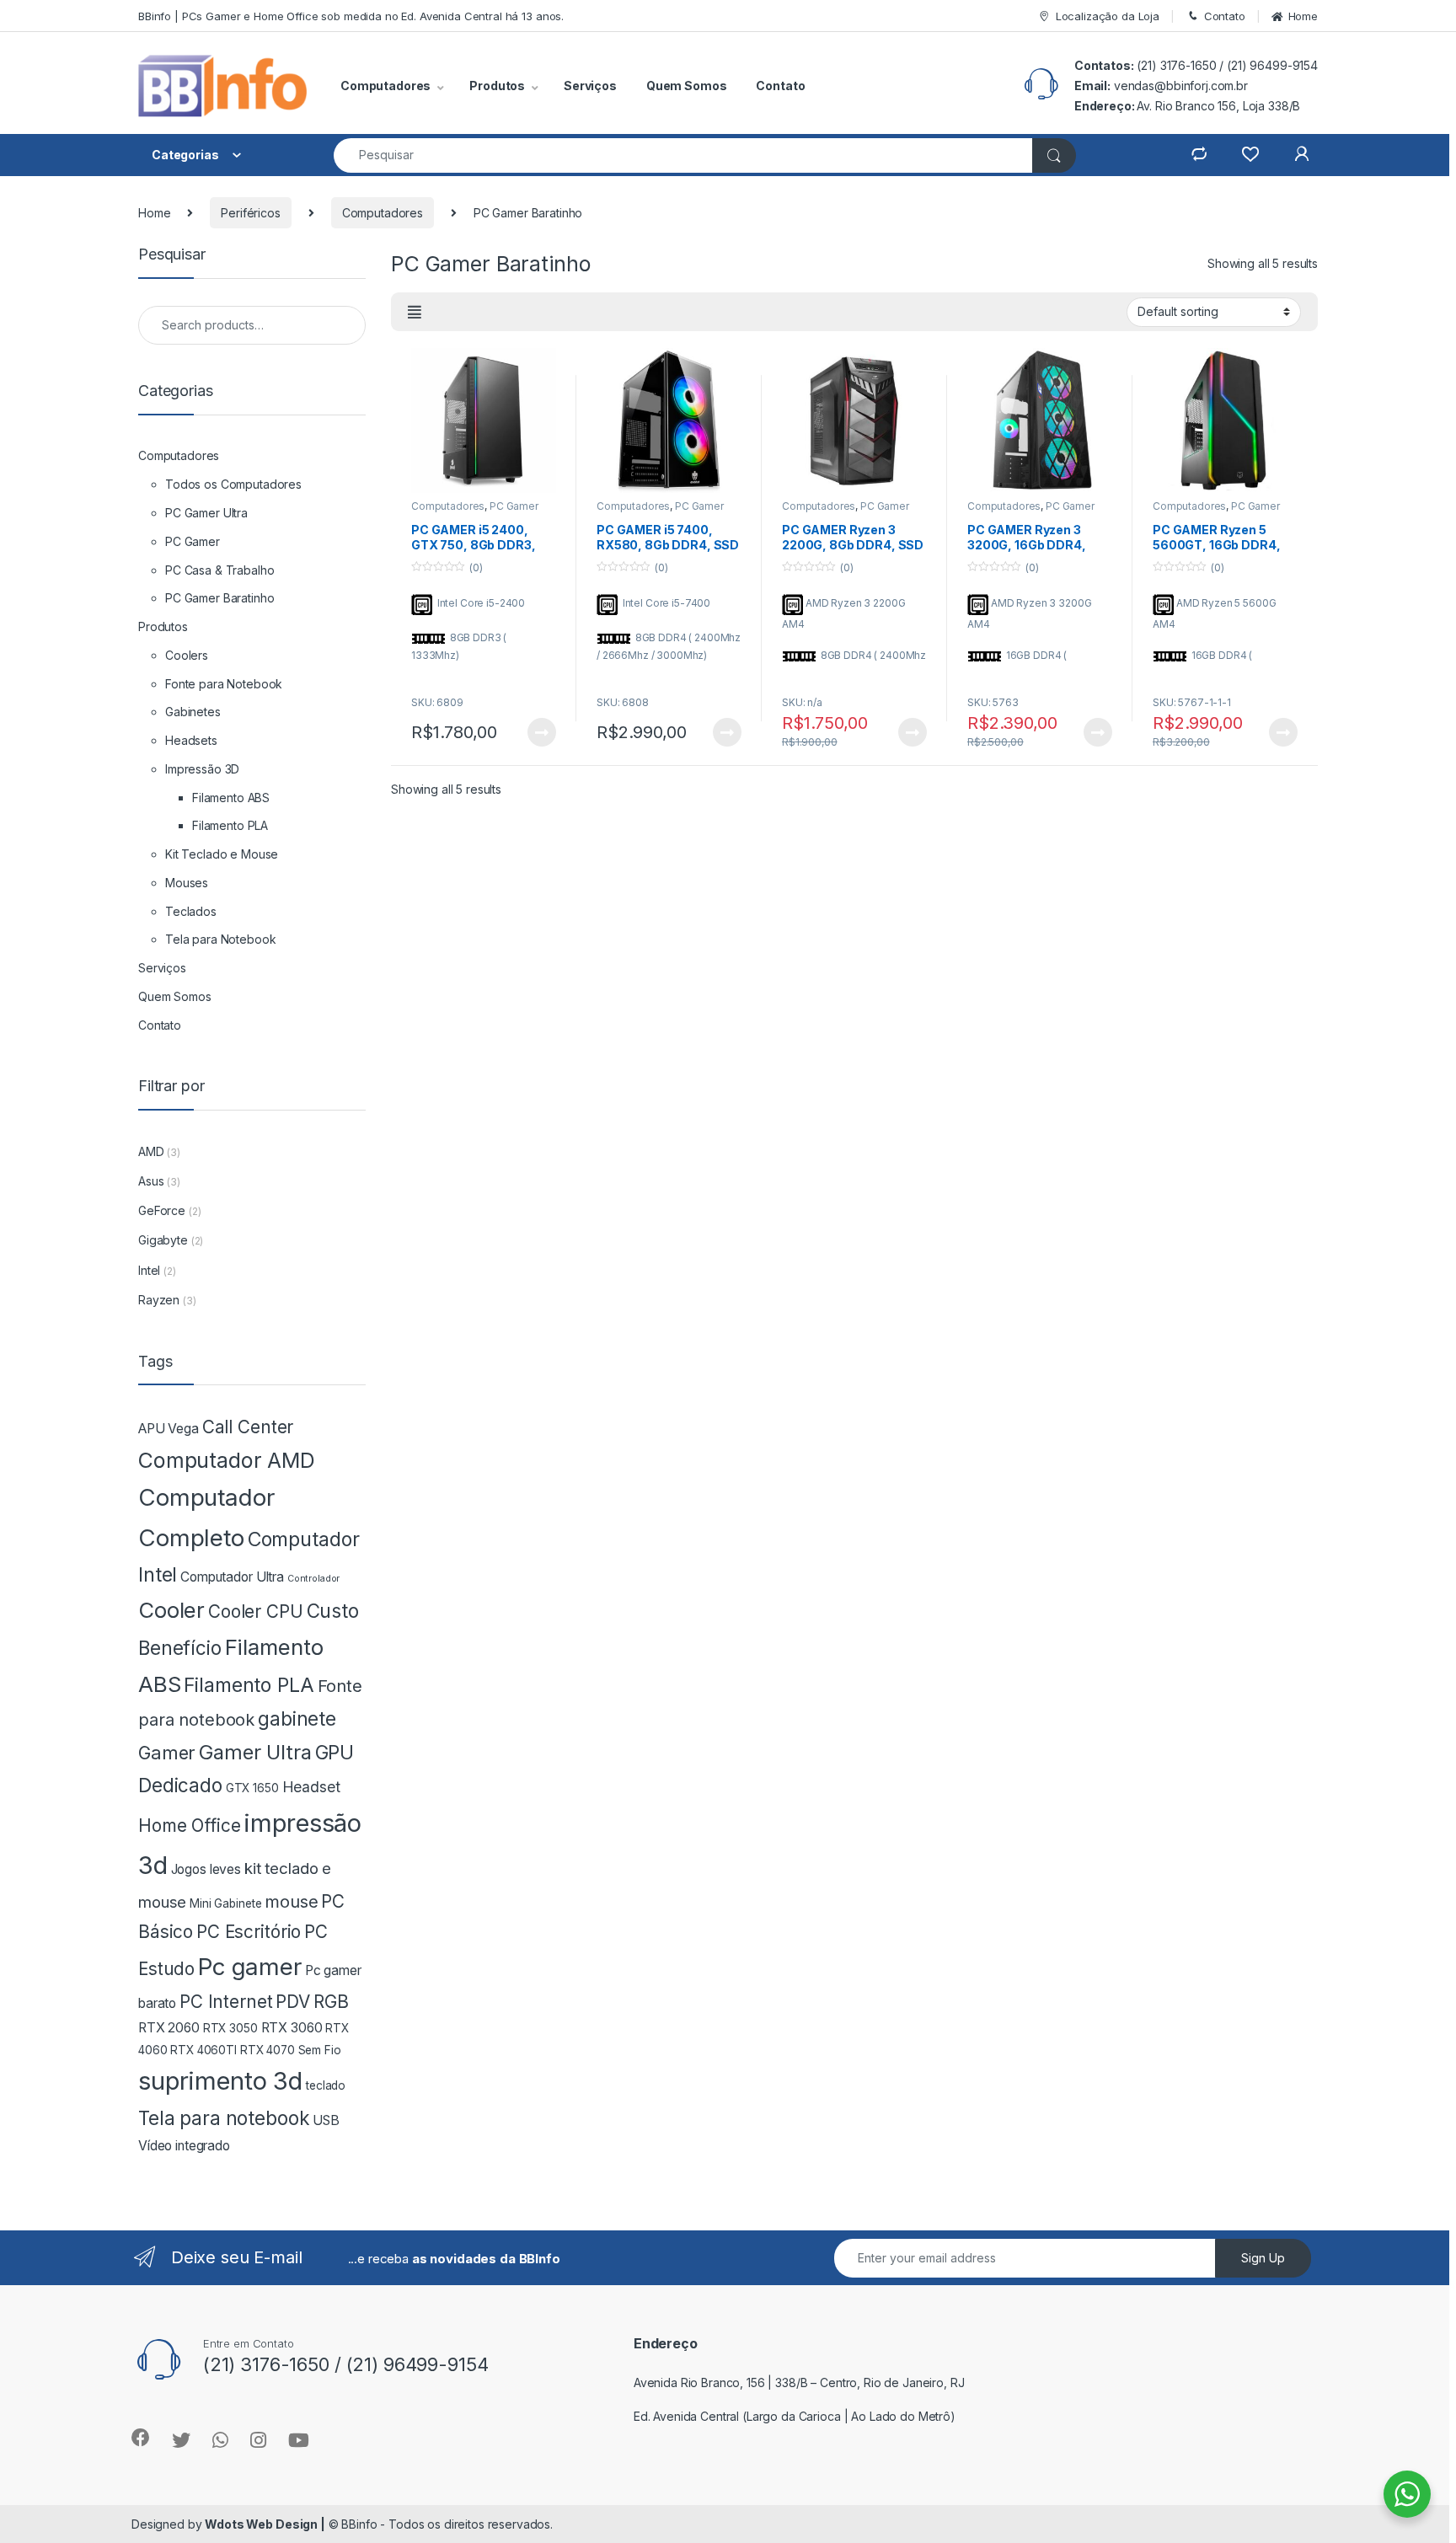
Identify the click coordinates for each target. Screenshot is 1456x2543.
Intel (149, 1270)
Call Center (248, 1427)
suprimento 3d (220, 2081)
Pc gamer (250, 1967)
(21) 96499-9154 (1272, 65)
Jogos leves (206, 1869)
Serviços (590, 86)
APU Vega (169, 1429)
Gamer (167, 1753)
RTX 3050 (230, 2028)
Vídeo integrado (184, 2146)
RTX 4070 (268, 2050)
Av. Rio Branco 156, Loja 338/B (1218, 106)
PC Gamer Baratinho (219, 598)
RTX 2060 (169, 2028)
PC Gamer (193, 541)
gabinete (297, 1719)
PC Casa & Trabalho (219, 570)
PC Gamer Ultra (206, 513)
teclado (326, 2085)
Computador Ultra (232, 1577)
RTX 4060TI (203, 2050)
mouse (291, 1902)
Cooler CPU (256, 1611)
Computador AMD (227, 1460)
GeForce (162, 1210)
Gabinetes (193, 712)
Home (1303, 16)
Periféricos (250, 213)
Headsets (191, 740)
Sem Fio (320, 2050)
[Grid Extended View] (415, 313)
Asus (151, 1181)
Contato (1225, 16)
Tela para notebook (224, 2118)
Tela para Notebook (220, 939)
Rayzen (159, 1300)
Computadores (383, 213)
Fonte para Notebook (224, 684)
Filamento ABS (231, 798)
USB (326, 2120)
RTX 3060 (292, 2028)
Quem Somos (687, 86)
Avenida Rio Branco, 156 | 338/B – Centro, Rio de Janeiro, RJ (799, 2382)
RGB (331, 2002)
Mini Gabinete (225, 1903)
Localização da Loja (1108, 16)
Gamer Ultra (255, 1752)
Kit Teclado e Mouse (222, 854)
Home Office (189, 1826)
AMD (151, 1151)
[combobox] (683, 155)
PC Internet (226, 2002)
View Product (535, 732)
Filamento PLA (230, 825)
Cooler (171, 1610)
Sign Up (1263, 2258)
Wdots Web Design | (265, 2524)
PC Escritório (249, 1932)
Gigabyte (163, 1240)
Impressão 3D (202, 769)
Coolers (187, 655)
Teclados (191, 911)
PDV (293, 2002)
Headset (311, 1787)
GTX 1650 (252, 1788)
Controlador (313, 1579)
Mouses (187, 883)
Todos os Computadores (233, 484)
